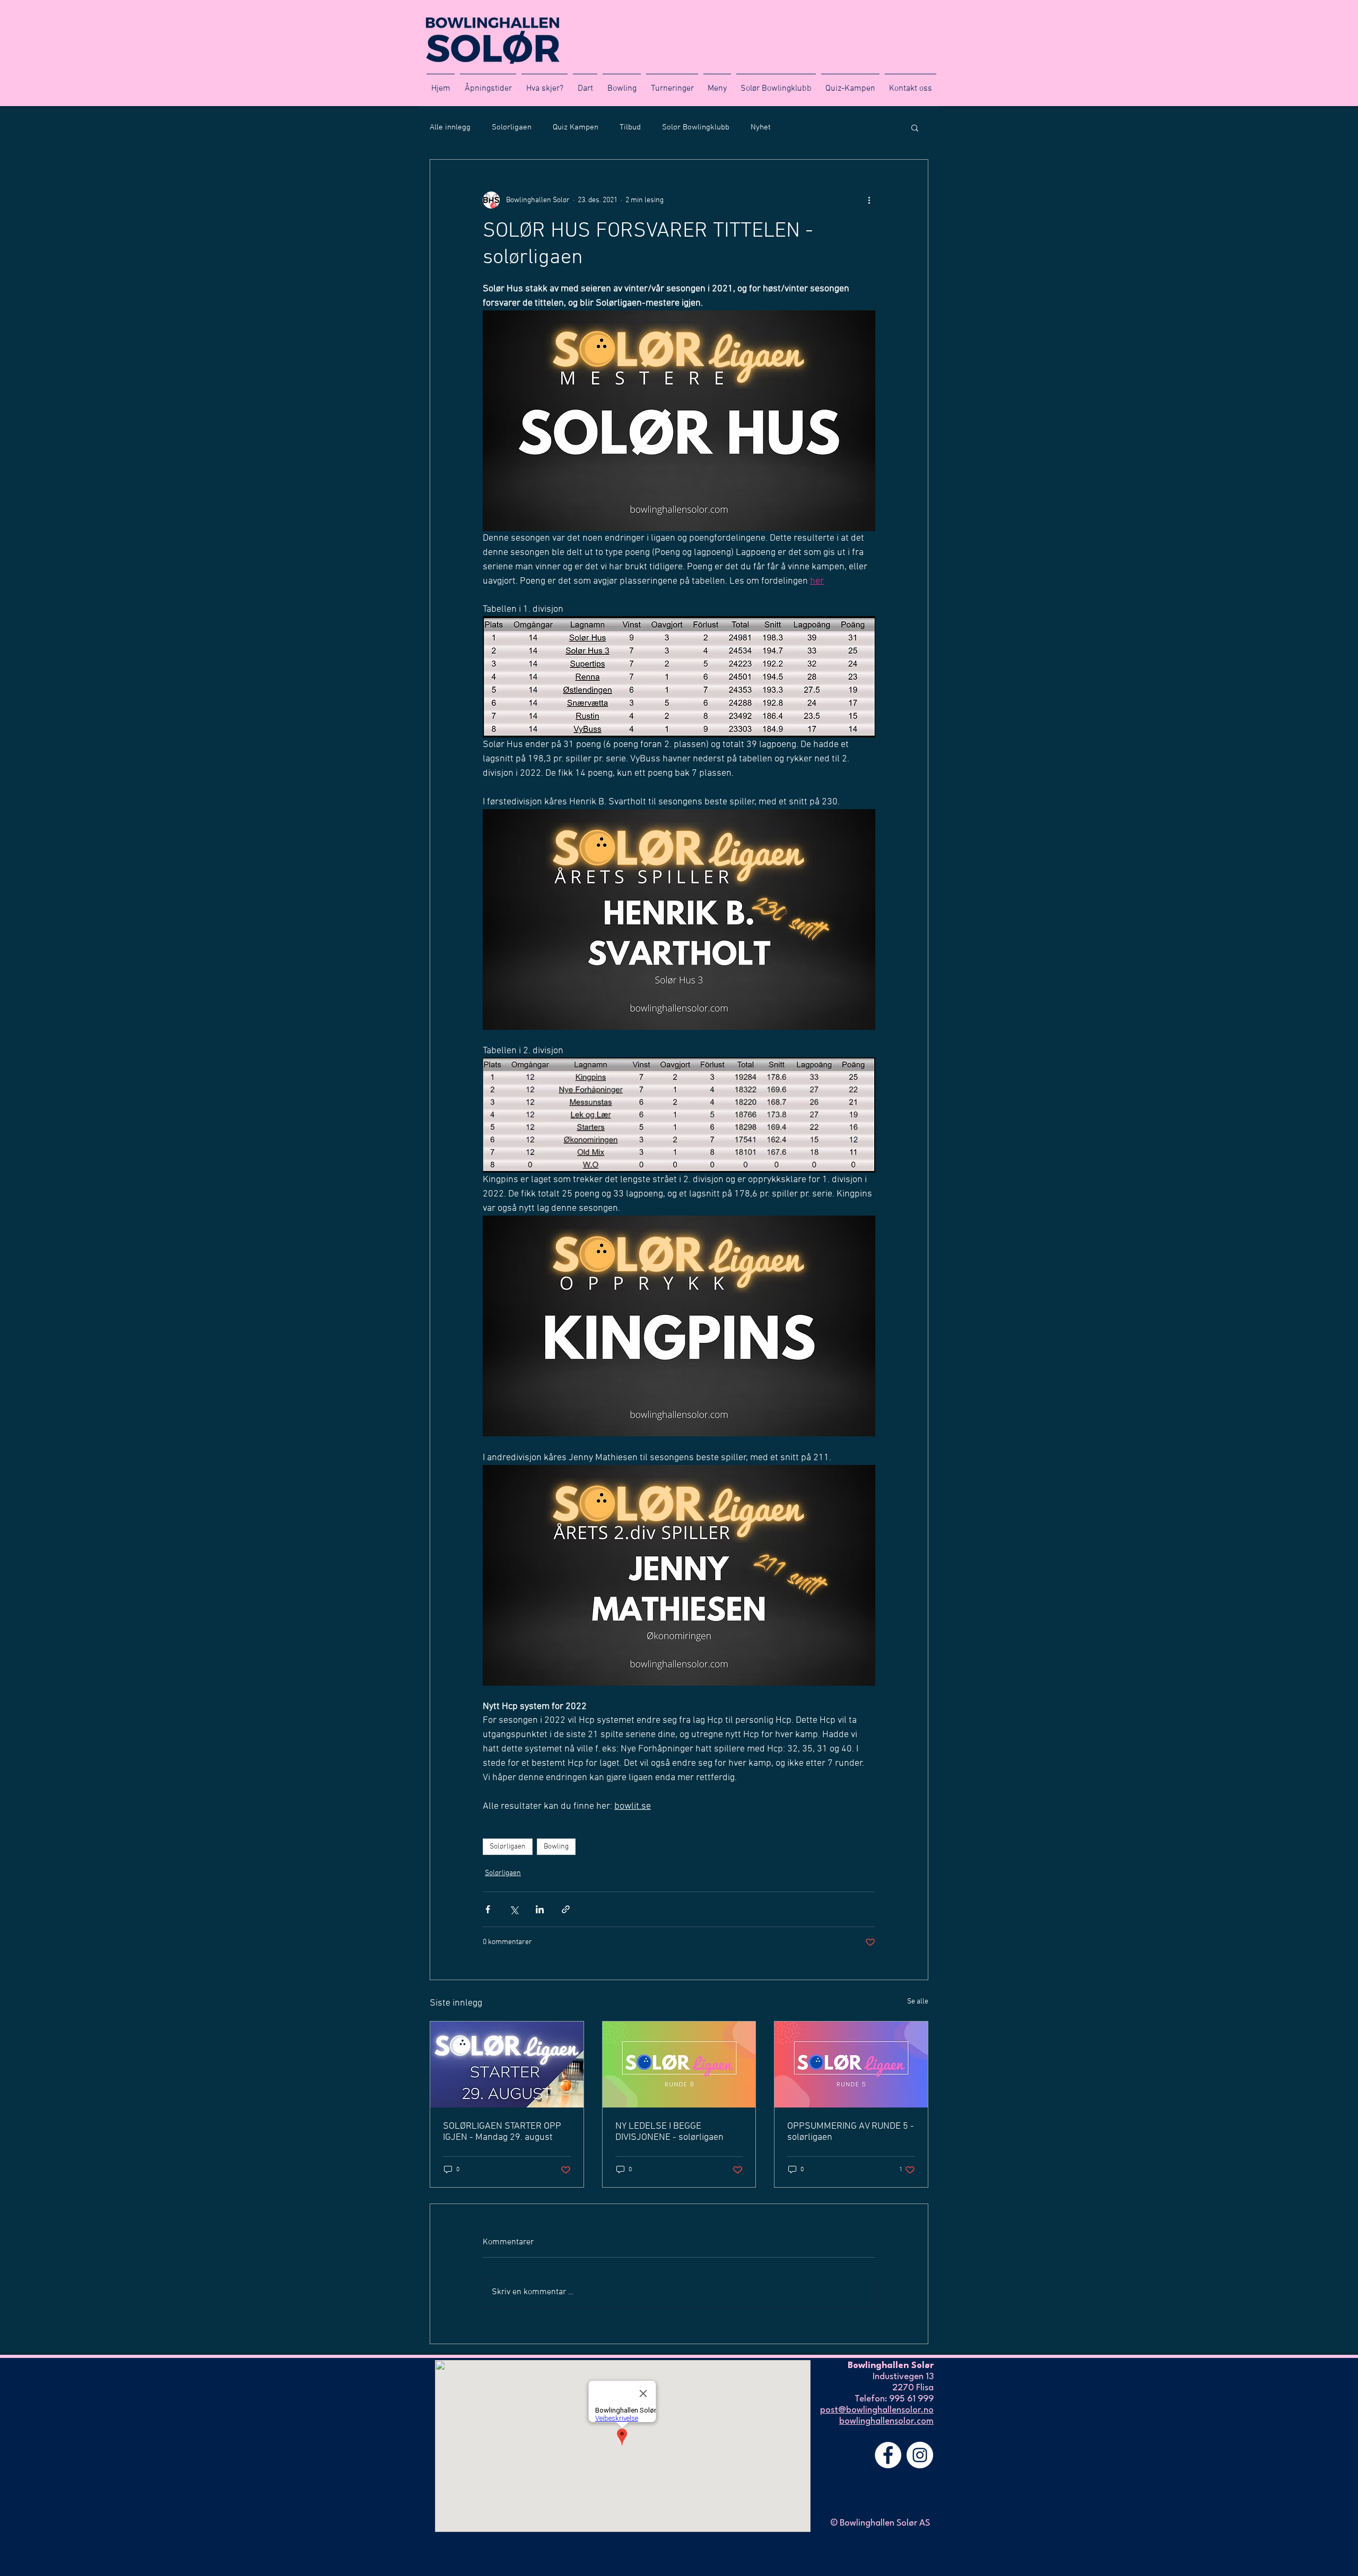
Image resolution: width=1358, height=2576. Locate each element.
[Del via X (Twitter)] (514, 1909)
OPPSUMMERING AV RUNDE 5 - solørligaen (851, 2132)
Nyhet (761, 127)
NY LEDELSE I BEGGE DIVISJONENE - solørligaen (669, 2132)
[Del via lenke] (566, 1909)
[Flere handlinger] (869, 200)
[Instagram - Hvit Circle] (920, 2455)
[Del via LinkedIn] (540, 1909)
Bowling (556, 1847)
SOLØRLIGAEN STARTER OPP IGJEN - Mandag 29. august (502, 2132)
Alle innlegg (450, 127)
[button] (915, 127)
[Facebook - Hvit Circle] (888, 2455)
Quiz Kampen (576, 127)
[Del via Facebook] (488, 1909)
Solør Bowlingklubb (696, 127)
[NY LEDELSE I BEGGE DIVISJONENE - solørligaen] (679, 2065)
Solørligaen (512, 127)
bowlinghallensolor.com (886, 2421)
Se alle (918, 2002)
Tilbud (630, 127)
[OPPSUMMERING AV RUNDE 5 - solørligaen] (851, 2065)
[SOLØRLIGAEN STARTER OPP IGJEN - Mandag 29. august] (507, 2065)
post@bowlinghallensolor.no (877, 2410)
